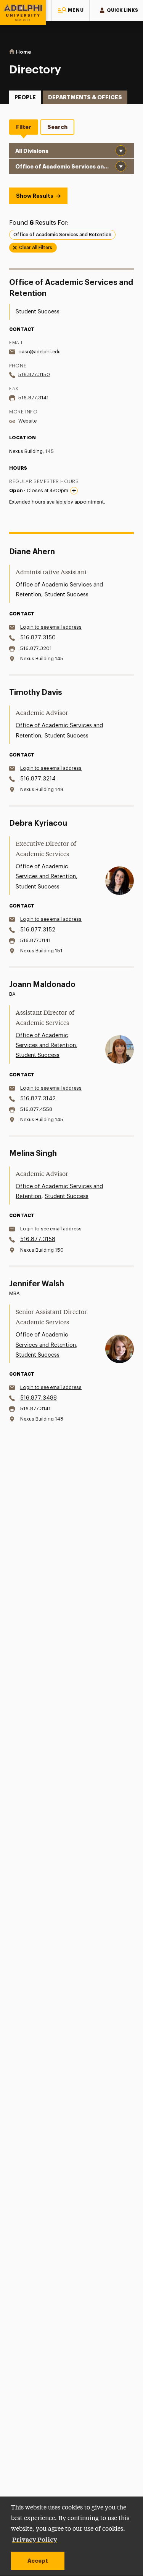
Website (27, 421)
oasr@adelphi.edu (39, 352)
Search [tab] (57, 127)
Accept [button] (38, 2561)
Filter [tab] (24, 127)
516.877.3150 (34, 374)
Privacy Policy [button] (35, 2539)
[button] (71, 10)
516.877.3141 (34, 398)
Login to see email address (51, 627)
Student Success (38, 312)
